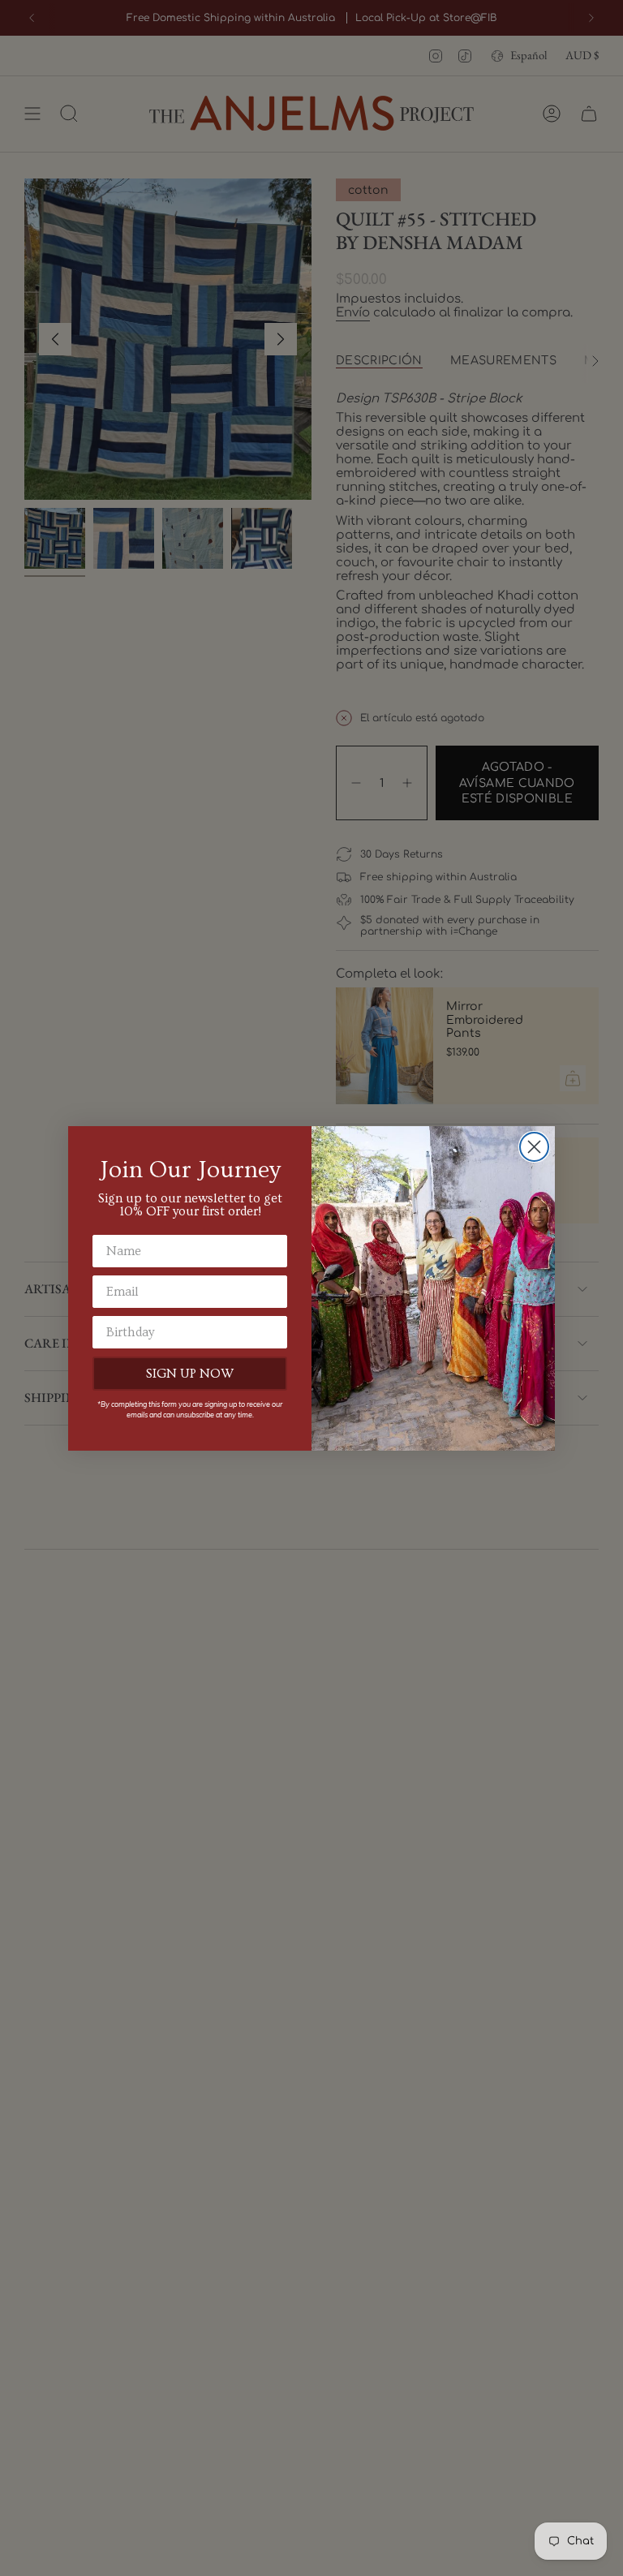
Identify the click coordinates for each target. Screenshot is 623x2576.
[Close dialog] (534, 1147)
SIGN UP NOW (190, 1374)
